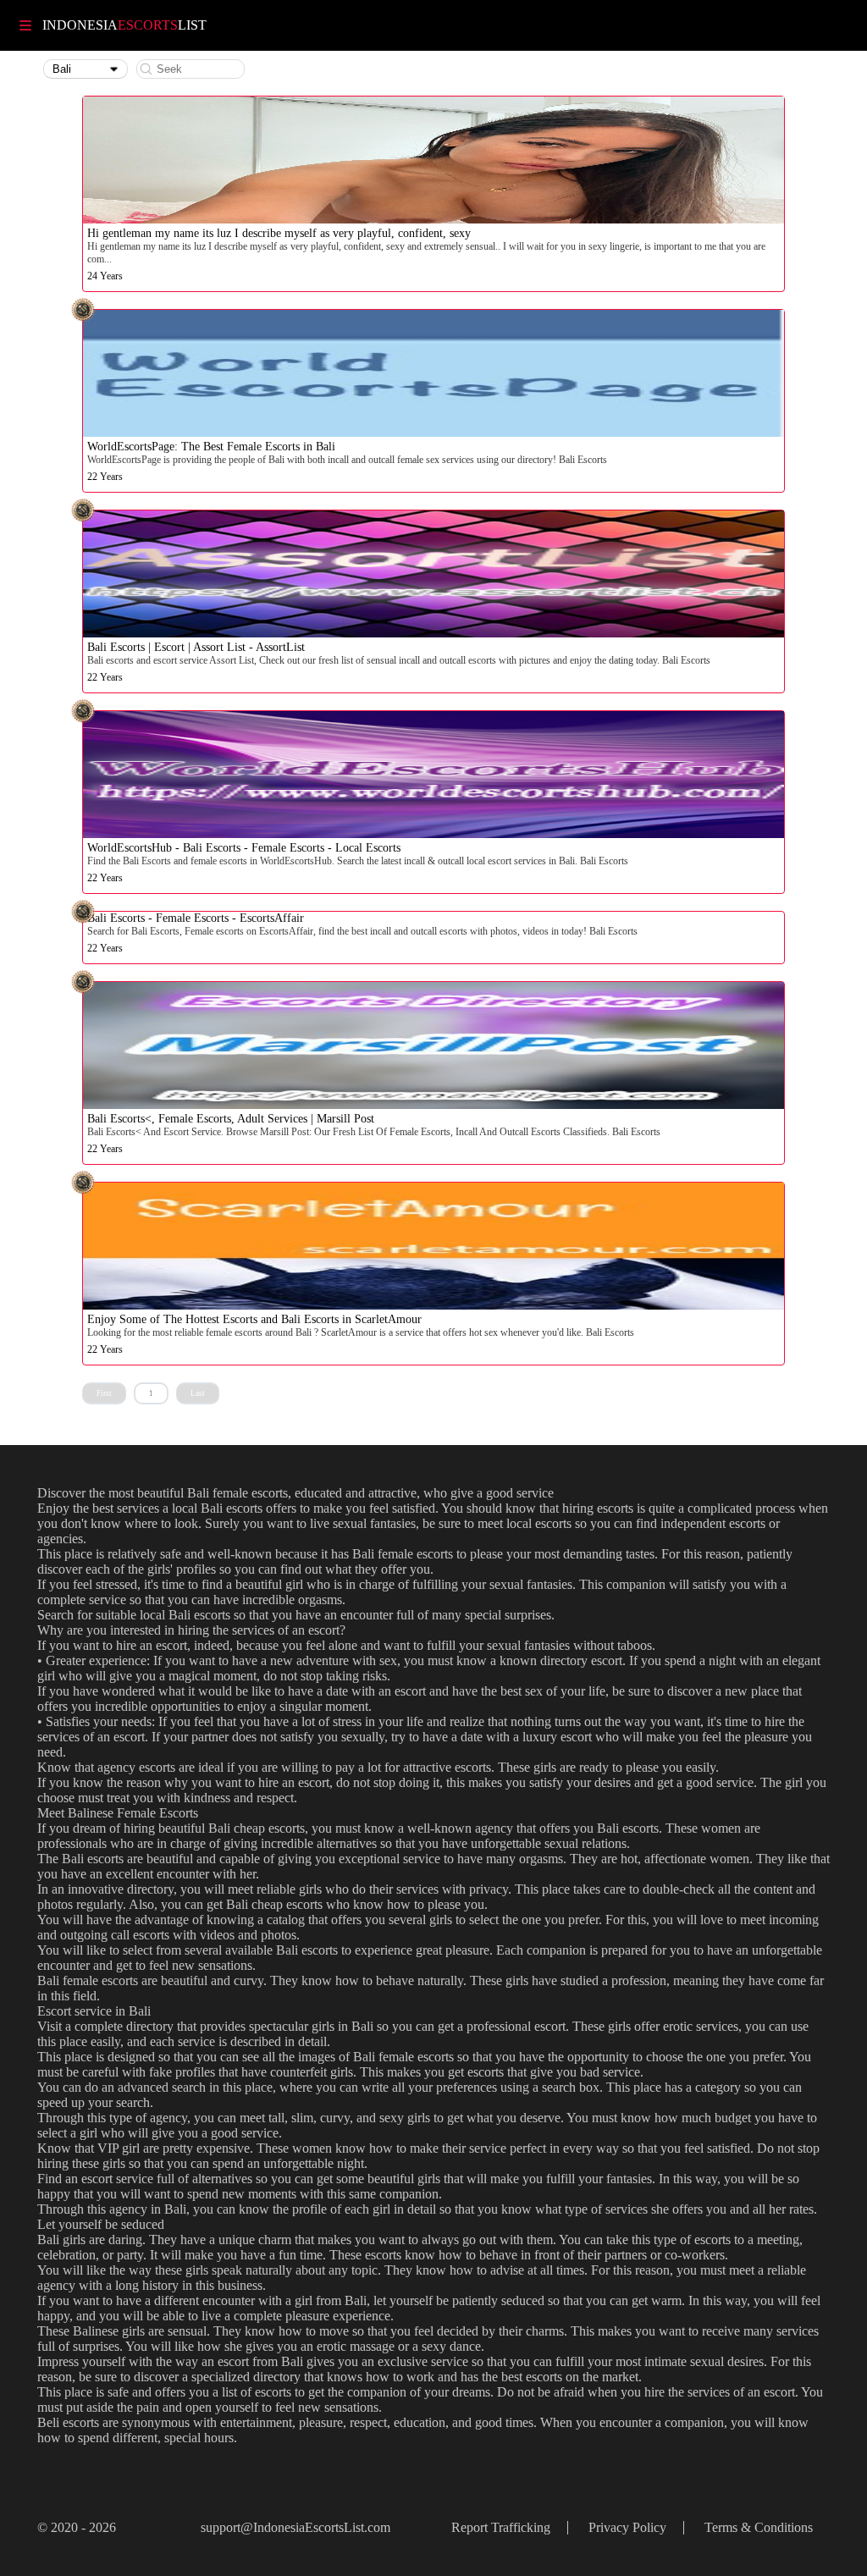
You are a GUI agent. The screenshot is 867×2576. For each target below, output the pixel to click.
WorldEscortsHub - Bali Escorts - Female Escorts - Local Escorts (244, 848)
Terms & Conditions (759, 2527)
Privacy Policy (627, 2527)
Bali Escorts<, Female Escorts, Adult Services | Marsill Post (231, 1119)
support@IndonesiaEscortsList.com (295, 2527)
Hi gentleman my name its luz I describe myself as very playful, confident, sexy (279, 233)
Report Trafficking (501, 2527)
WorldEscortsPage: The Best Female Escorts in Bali (211, 447)
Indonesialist (124, 25)
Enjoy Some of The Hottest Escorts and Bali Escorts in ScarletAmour (254, 1319)
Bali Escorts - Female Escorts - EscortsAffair (196, 918)
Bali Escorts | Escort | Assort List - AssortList (196, 647)
